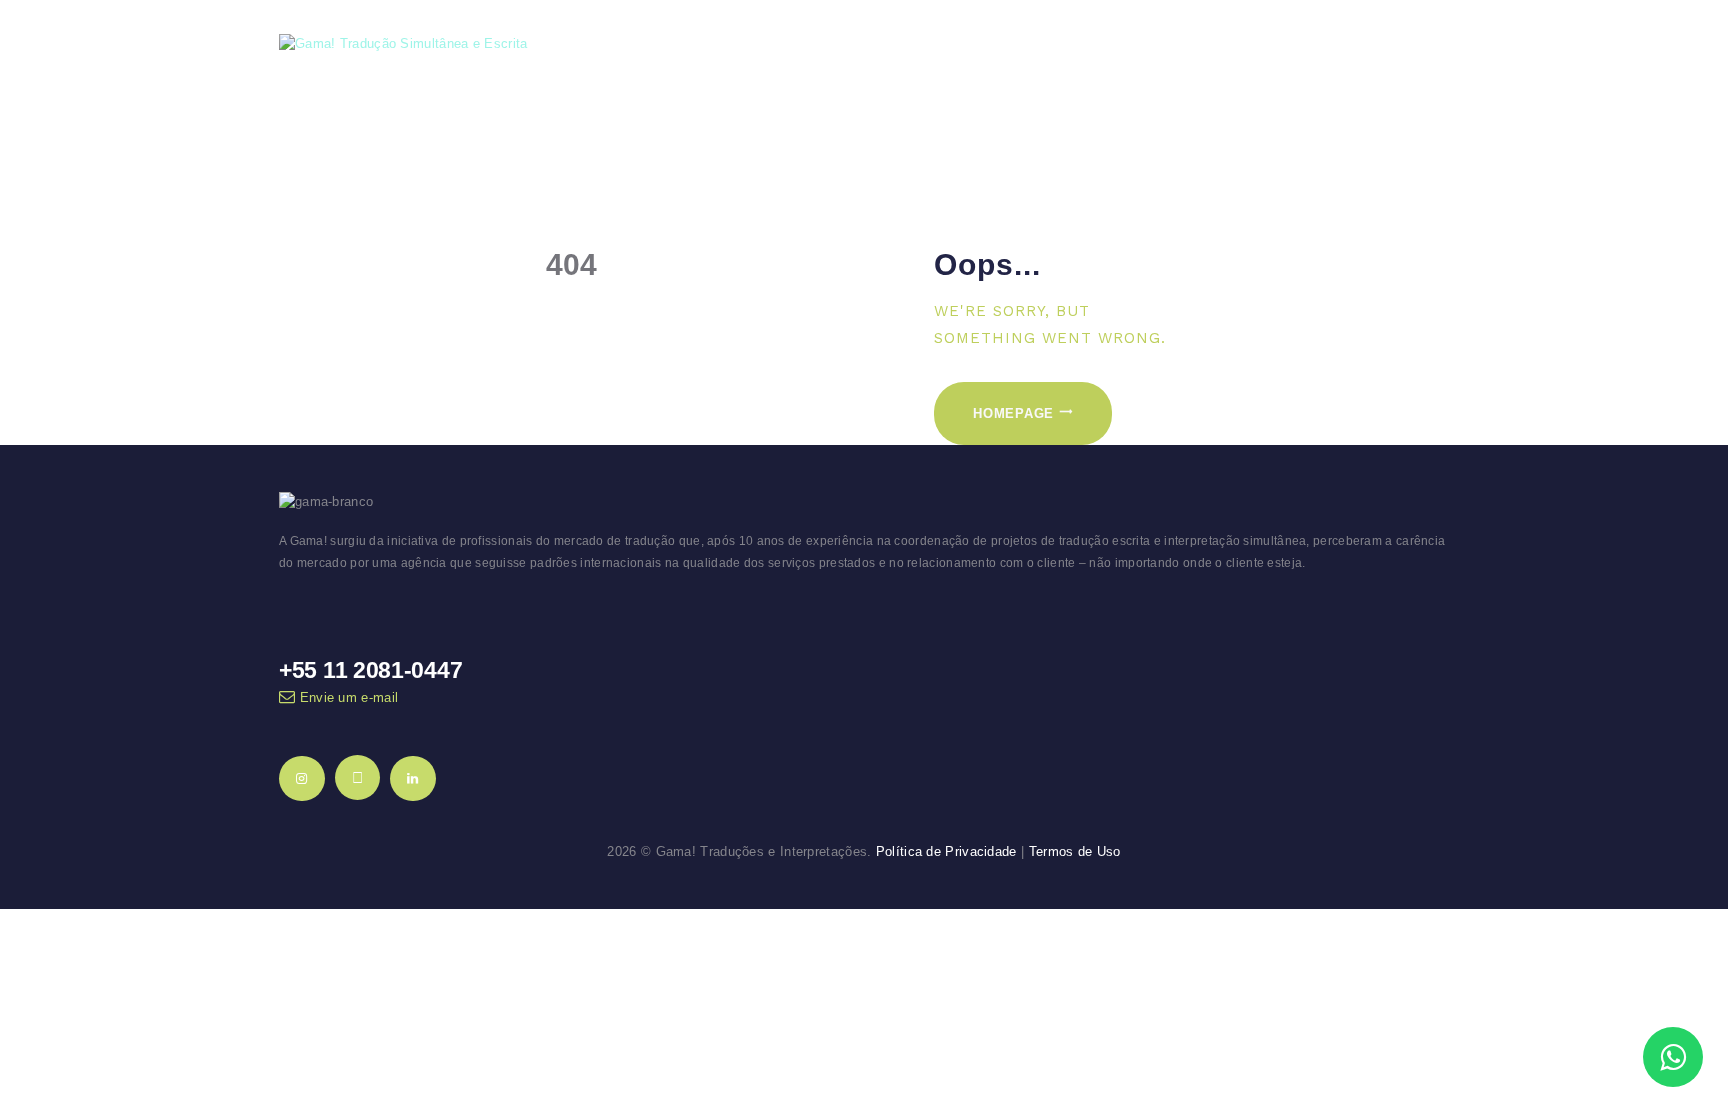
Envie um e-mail (349, 697)
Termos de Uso (1075, 851)
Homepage (1013, 413)
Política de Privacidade (946, 851)
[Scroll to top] (1674, 993)
